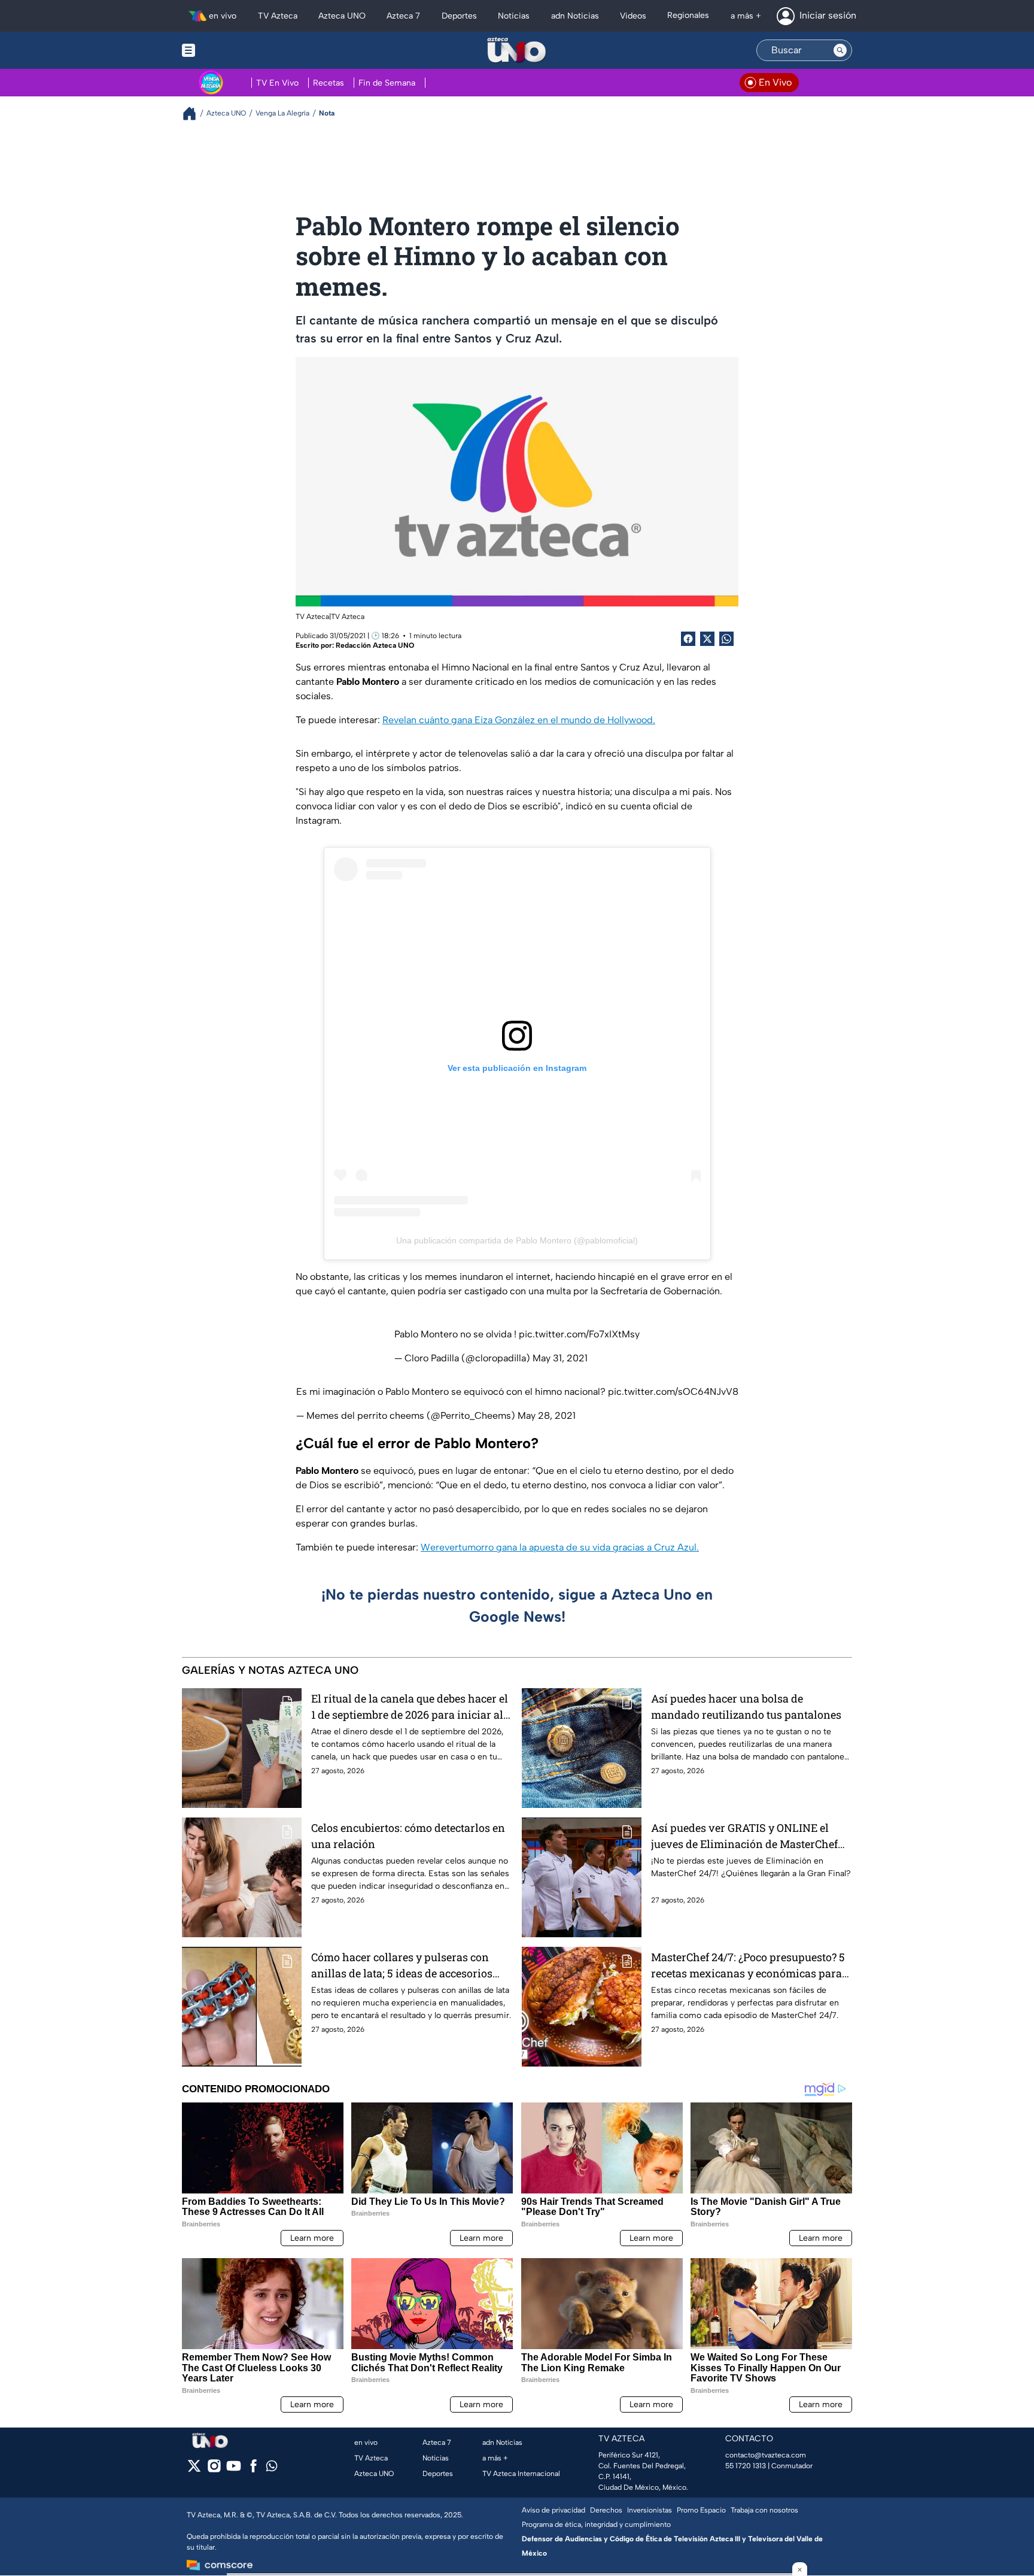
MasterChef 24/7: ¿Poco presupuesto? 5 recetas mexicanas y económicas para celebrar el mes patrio (748, 1966)
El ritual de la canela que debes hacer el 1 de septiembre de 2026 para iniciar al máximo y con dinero (410, 1707)
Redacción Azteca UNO (375, 645)
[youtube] (234, 2470)
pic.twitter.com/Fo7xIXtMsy (579, 1334)
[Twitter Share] (707, 639)
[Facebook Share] (688, 639)
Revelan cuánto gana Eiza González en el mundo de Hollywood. (519, 720)
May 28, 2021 (547, 1416)
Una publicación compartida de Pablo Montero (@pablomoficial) (517, 1240)
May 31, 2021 (560, 1358)
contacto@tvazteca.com (766, 2455)
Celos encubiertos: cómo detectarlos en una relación (408, 1836)
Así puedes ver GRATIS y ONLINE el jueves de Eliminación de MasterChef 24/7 (744, 1836)
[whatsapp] (272, 2469)
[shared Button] (726, 639)
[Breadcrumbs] (194, 113)
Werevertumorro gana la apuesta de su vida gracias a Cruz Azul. (560, 1547)
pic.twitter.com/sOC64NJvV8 (673, 1392)
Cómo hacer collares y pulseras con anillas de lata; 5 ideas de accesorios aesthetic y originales (402, 1966)
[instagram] (214, 2470)
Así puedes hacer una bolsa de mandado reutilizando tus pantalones (746, 1706)
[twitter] (194, 2470)
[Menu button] (230, 50)
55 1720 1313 (746, 2466)
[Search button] (840, 50)
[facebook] (253, 2470)
